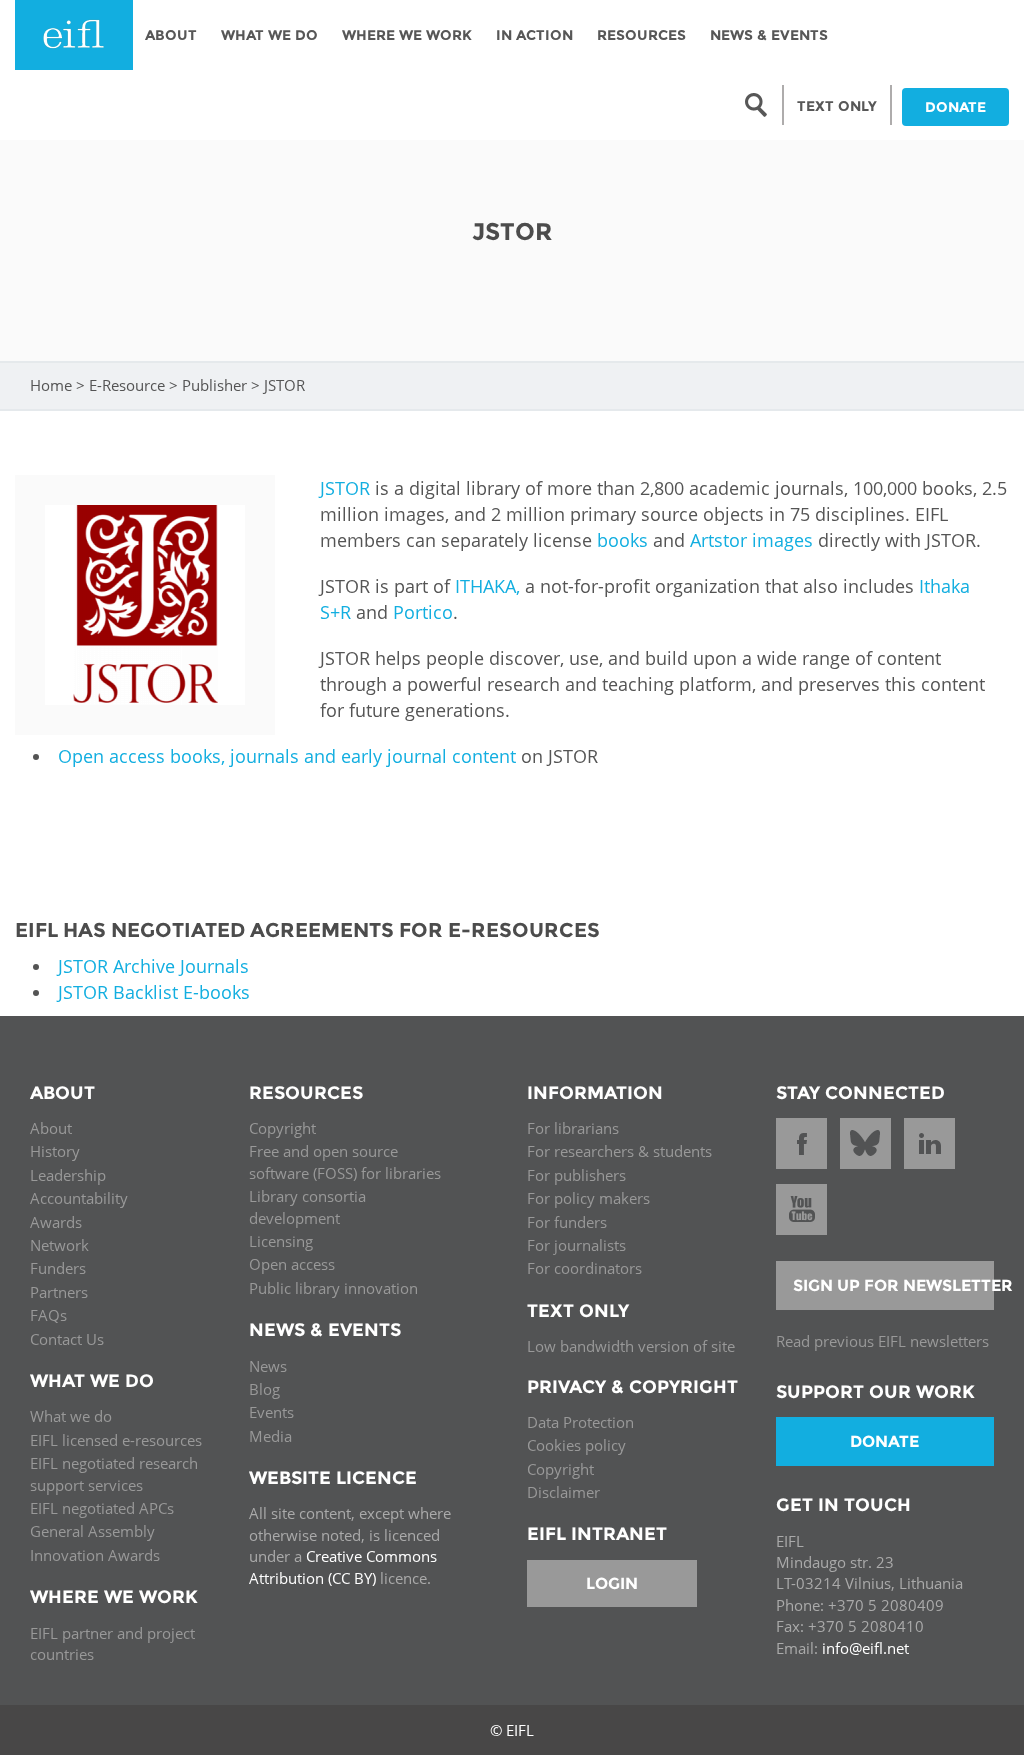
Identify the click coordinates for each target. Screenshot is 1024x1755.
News (268, 1366)
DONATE (955, 107)
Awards (56, 1222)
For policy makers (588, 1198)
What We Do (269, 35)
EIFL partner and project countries (112, 1643)
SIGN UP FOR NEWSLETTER (894, 1285)
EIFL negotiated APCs (102, 1508)
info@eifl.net (865, 1648)
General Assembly (92, 1531)
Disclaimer (563, 1492)
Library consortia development (307, 1206)
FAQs (48, 1315)
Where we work (407, 35)
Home (51, 385)
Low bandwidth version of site (631, 1346)
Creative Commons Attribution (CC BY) (343, 1566)
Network (59, 1245)
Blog (264, 1389)
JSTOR (345, 488)
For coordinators (584, 1268)
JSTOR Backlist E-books (154, 992)
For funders (567, 1222)
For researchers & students (619, 1151)
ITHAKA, (487, 586)
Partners (59, 1292)
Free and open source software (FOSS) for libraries (345, 1161)
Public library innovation (333, 1288)
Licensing (281, 1241)
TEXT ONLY (837, 106)
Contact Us (67, 1339)
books (622, 540)
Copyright (282, 1128)
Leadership (68, 1175)
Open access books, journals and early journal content (287, 756)
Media (270, 1436)
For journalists (576, 1245)
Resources (641, 35)
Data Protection (580, 1422)
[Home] (74, 35)
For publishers (576, 1175)
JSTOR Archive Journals (153, 966)
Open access (292, 1264)
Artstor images (751, 540)
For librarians (573, 1128)
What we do (71, 1416)
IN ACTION (534, 35)
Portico (423, 612)
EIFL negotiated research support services (114, 1473)
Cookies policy (576, 1445)
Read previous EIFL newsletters (882, 1341)
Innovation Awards (95, 1555)
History (55, 1151)
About (171, 35)
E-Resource (127, 385)
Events (271, 1412)
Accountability (79, 1198)
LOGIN (612, 1583)
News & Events (769, 35)
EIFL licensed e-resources (116, 1440)
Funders (58, 1268)
